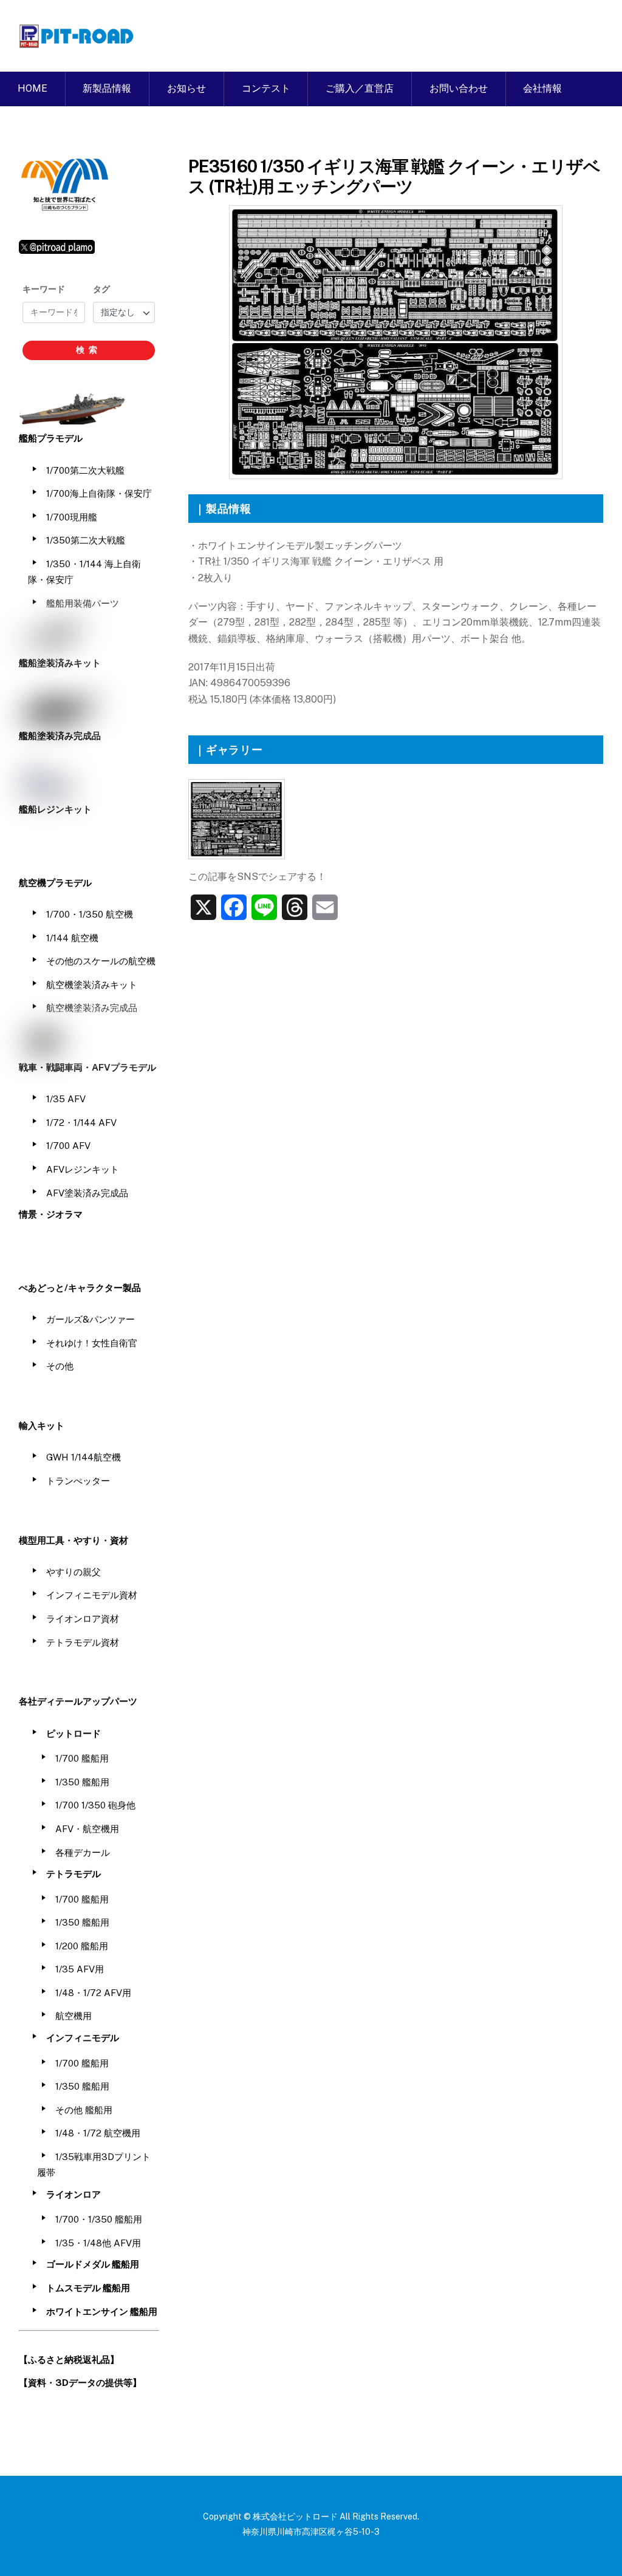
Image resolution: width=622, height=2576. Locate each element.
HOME (32, 88)
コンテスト (266, 88)
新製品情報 (107, 88)
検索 (89, 350)
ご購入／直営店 (360, 88)
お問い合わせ (459, 88)
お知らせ (186, 88)
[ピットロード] (77, 42)
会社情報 (542, 88)
